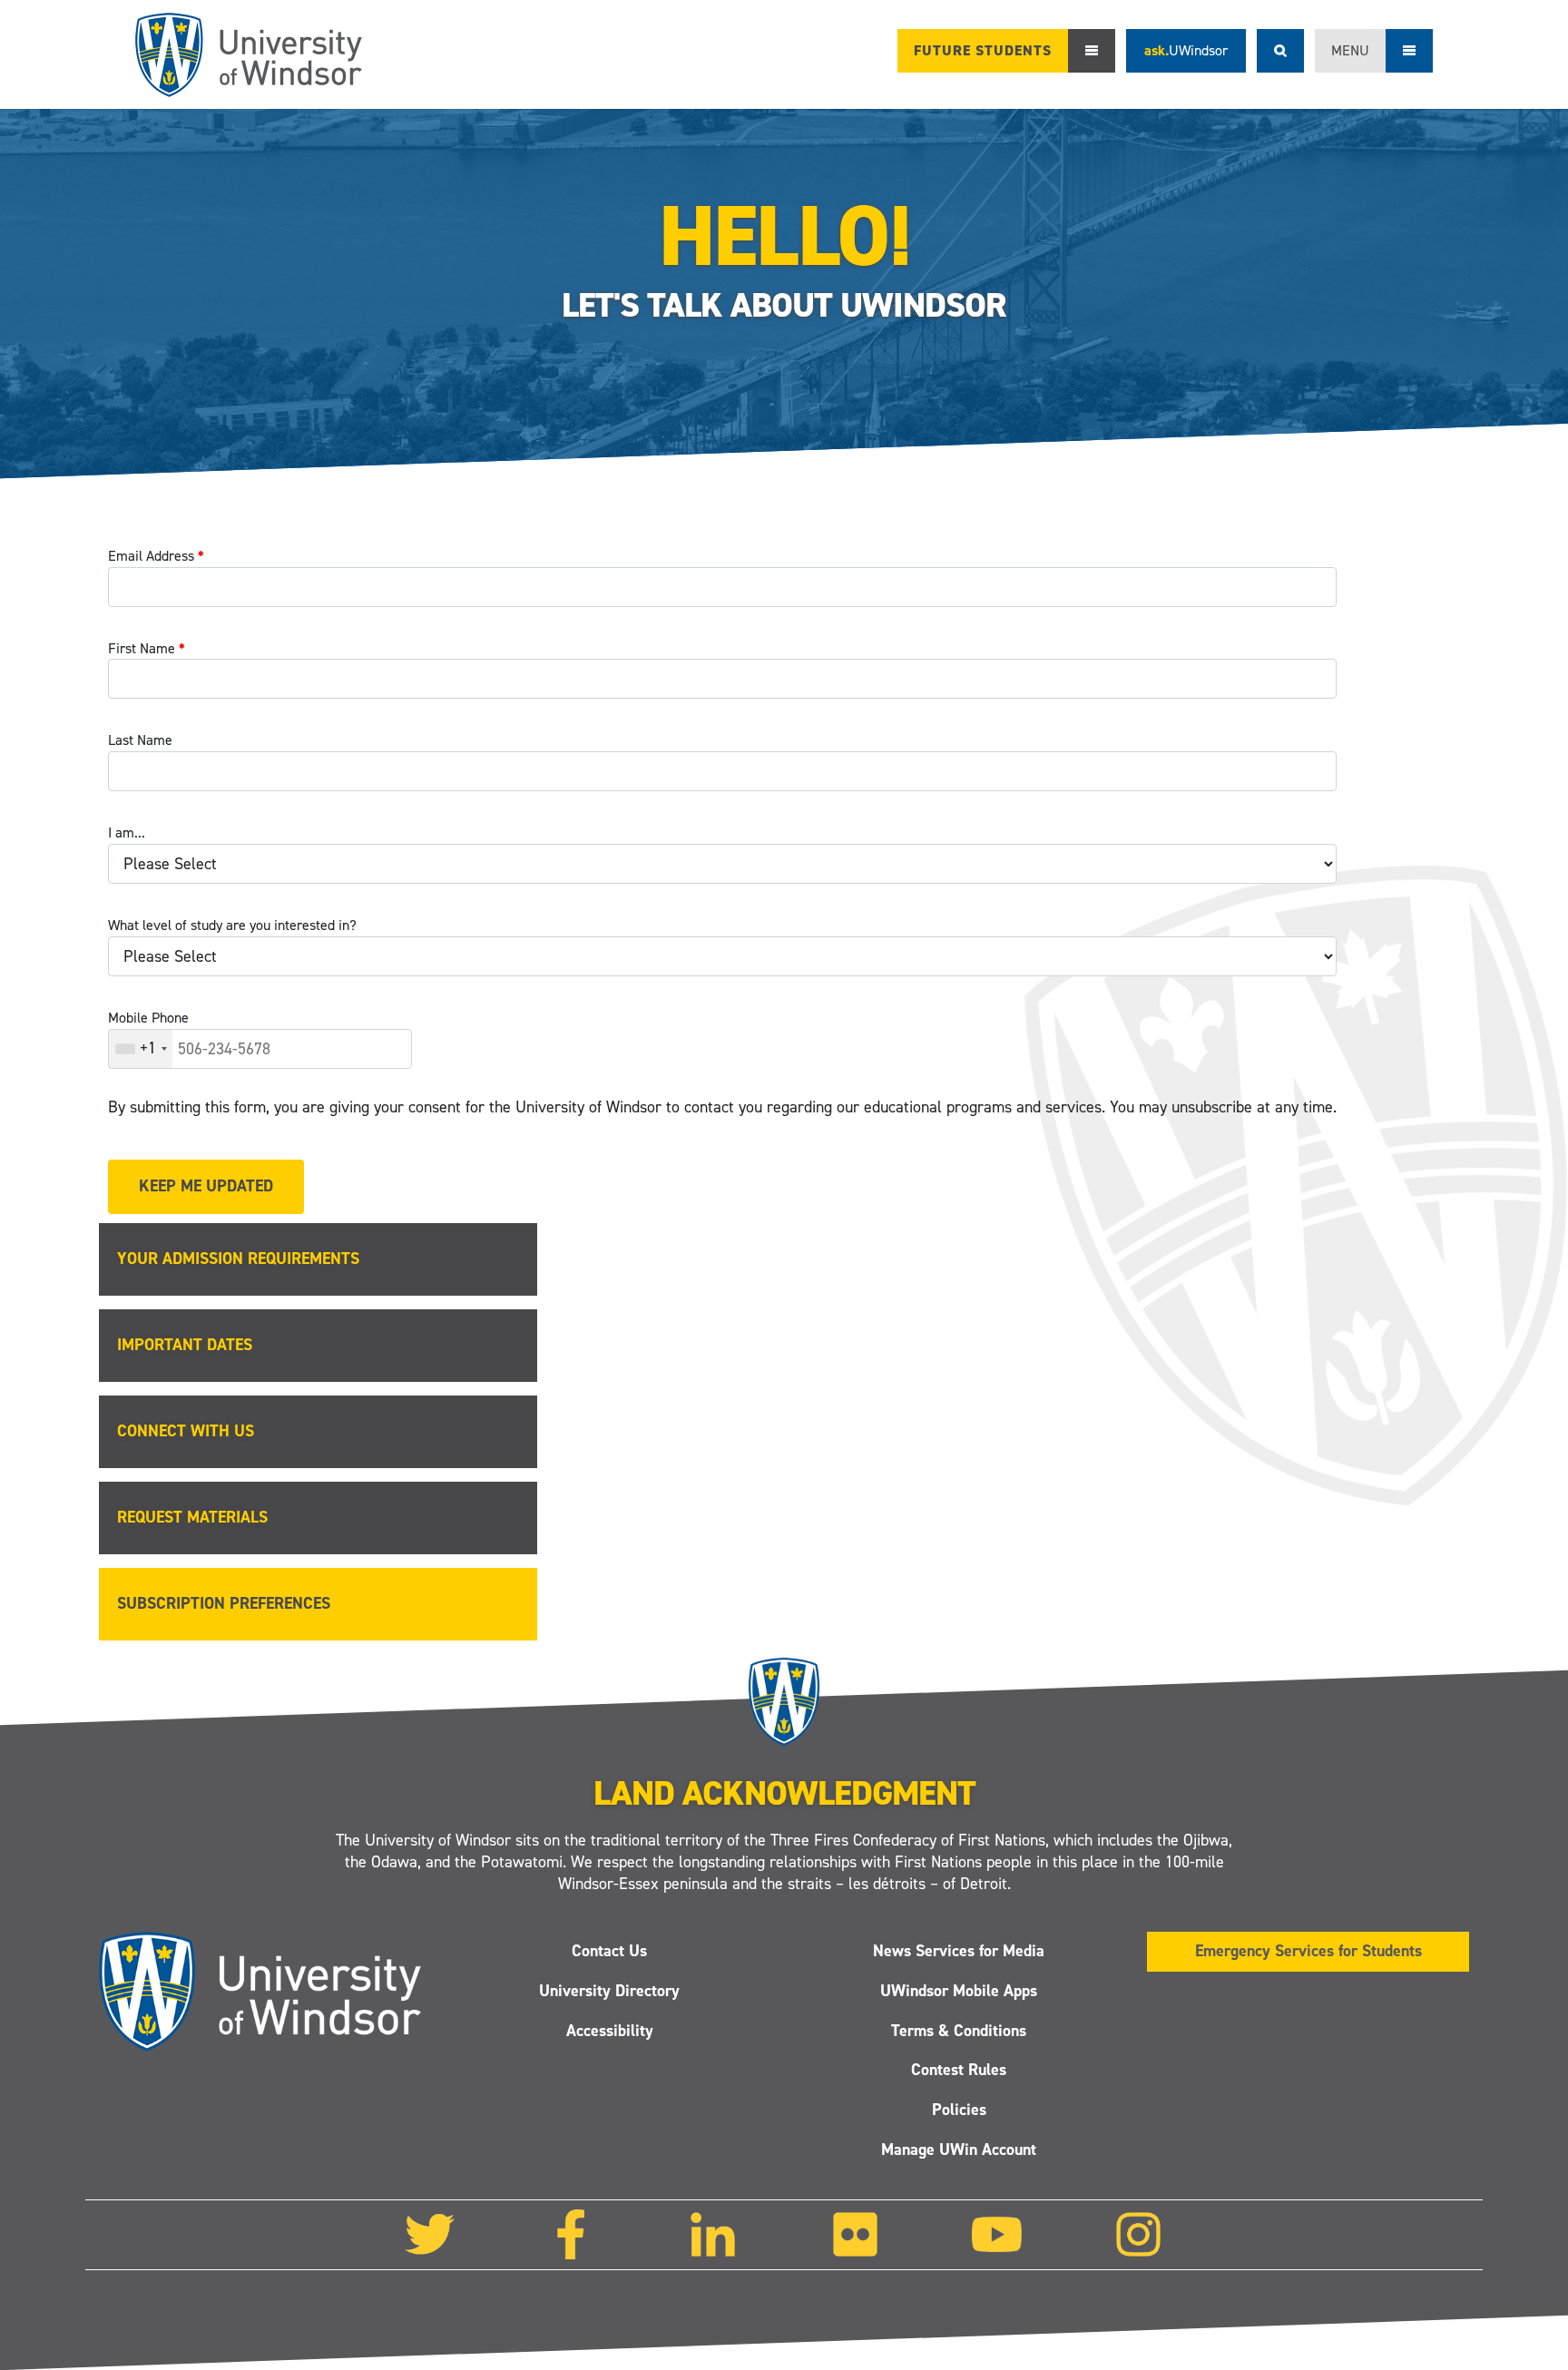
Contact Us (609, 1951)
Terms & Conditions (959, 2030)
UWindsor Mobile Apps (959, 1990)
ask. (1186, 50)
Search (1280, 51)
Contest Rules (959, 2070)
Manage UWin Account (959, 2150)
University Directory (609, 1990)
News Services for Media (959, 1951)
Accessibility (610, 2030)
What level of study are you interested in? (232, 925)
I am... (127, 832)
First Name (147, 648)
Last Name (140, 740)
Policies (959, 2110)
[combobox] (141, 1049)
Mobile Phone (148, 1018)
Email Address (156, 556)
